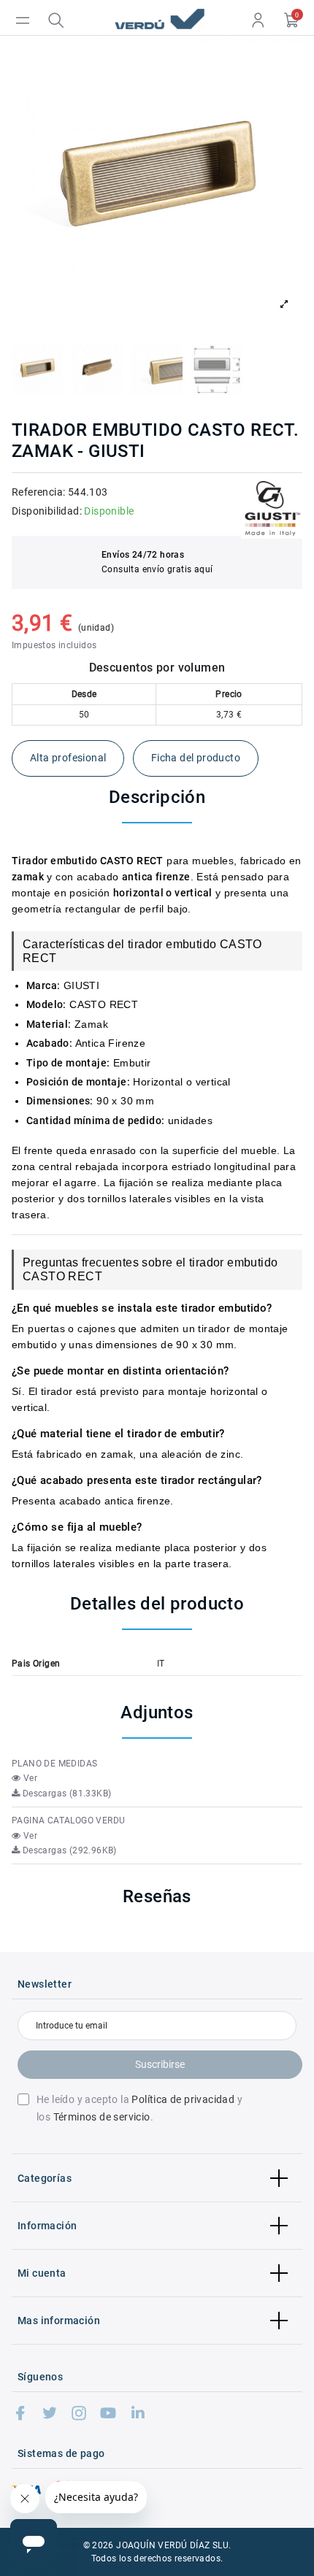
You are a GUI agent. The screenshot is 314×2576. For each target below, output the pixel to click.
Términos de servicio (102, 2117)
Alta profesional (68, 758)
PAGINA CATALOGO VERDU (68, 1820)
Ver (29, 1778)
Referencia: (38, 492)
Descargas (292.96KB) (68, 1850)
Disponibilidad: (47, 511)
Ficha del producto (196, 758)
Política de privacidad (183, 2099)
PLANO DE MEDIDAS (54, 1764)
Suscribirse (160, 2064)
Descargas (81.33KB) (65, 1793)
